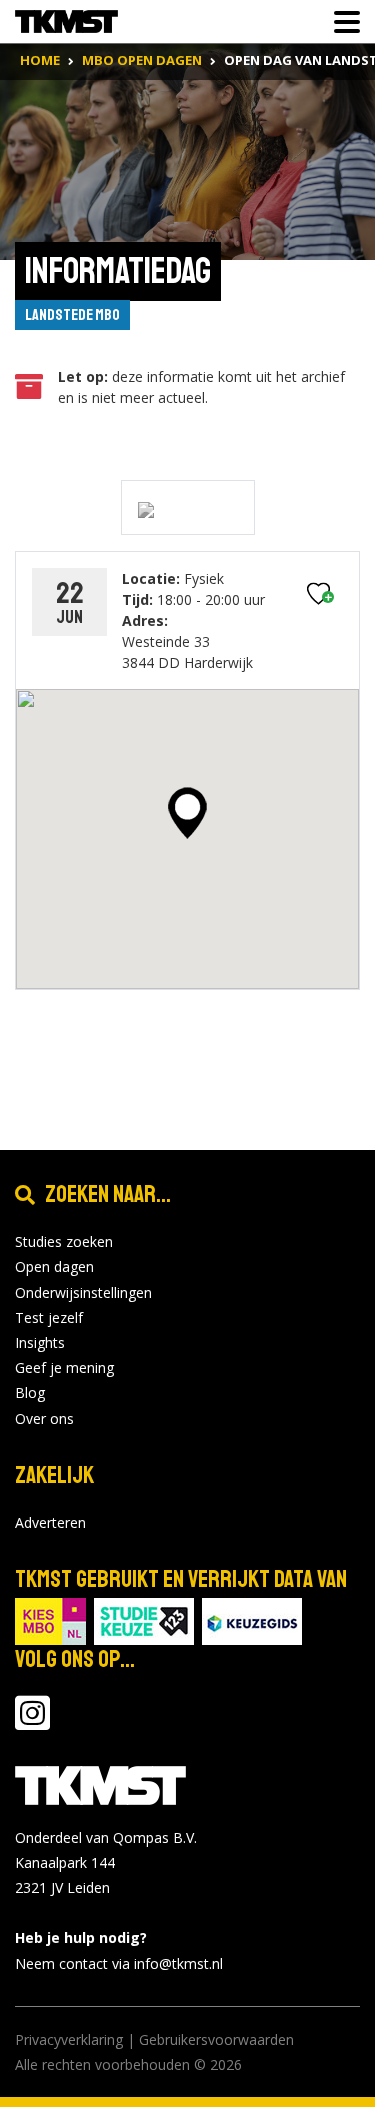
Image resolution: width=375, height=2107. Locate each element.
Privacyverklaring (69, 2039)
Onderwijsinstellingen (83, 1292)
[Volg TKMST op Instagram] (32, 1722)
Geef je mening (64, 1367)
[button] (187, 813)
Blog (30, 1392)
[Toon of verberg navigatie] (341, 22)
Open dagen (54, 1266)
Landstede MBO (72, 315)
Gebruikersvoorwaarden (216, 2039)
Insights (40, 1342)
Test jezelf (49, 1317)
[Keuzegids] (252, 1619)
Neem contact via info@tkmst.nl (119, 1963)
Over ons (44, 1418)
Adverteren (50, 1522)
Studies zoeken (64, 1241)
